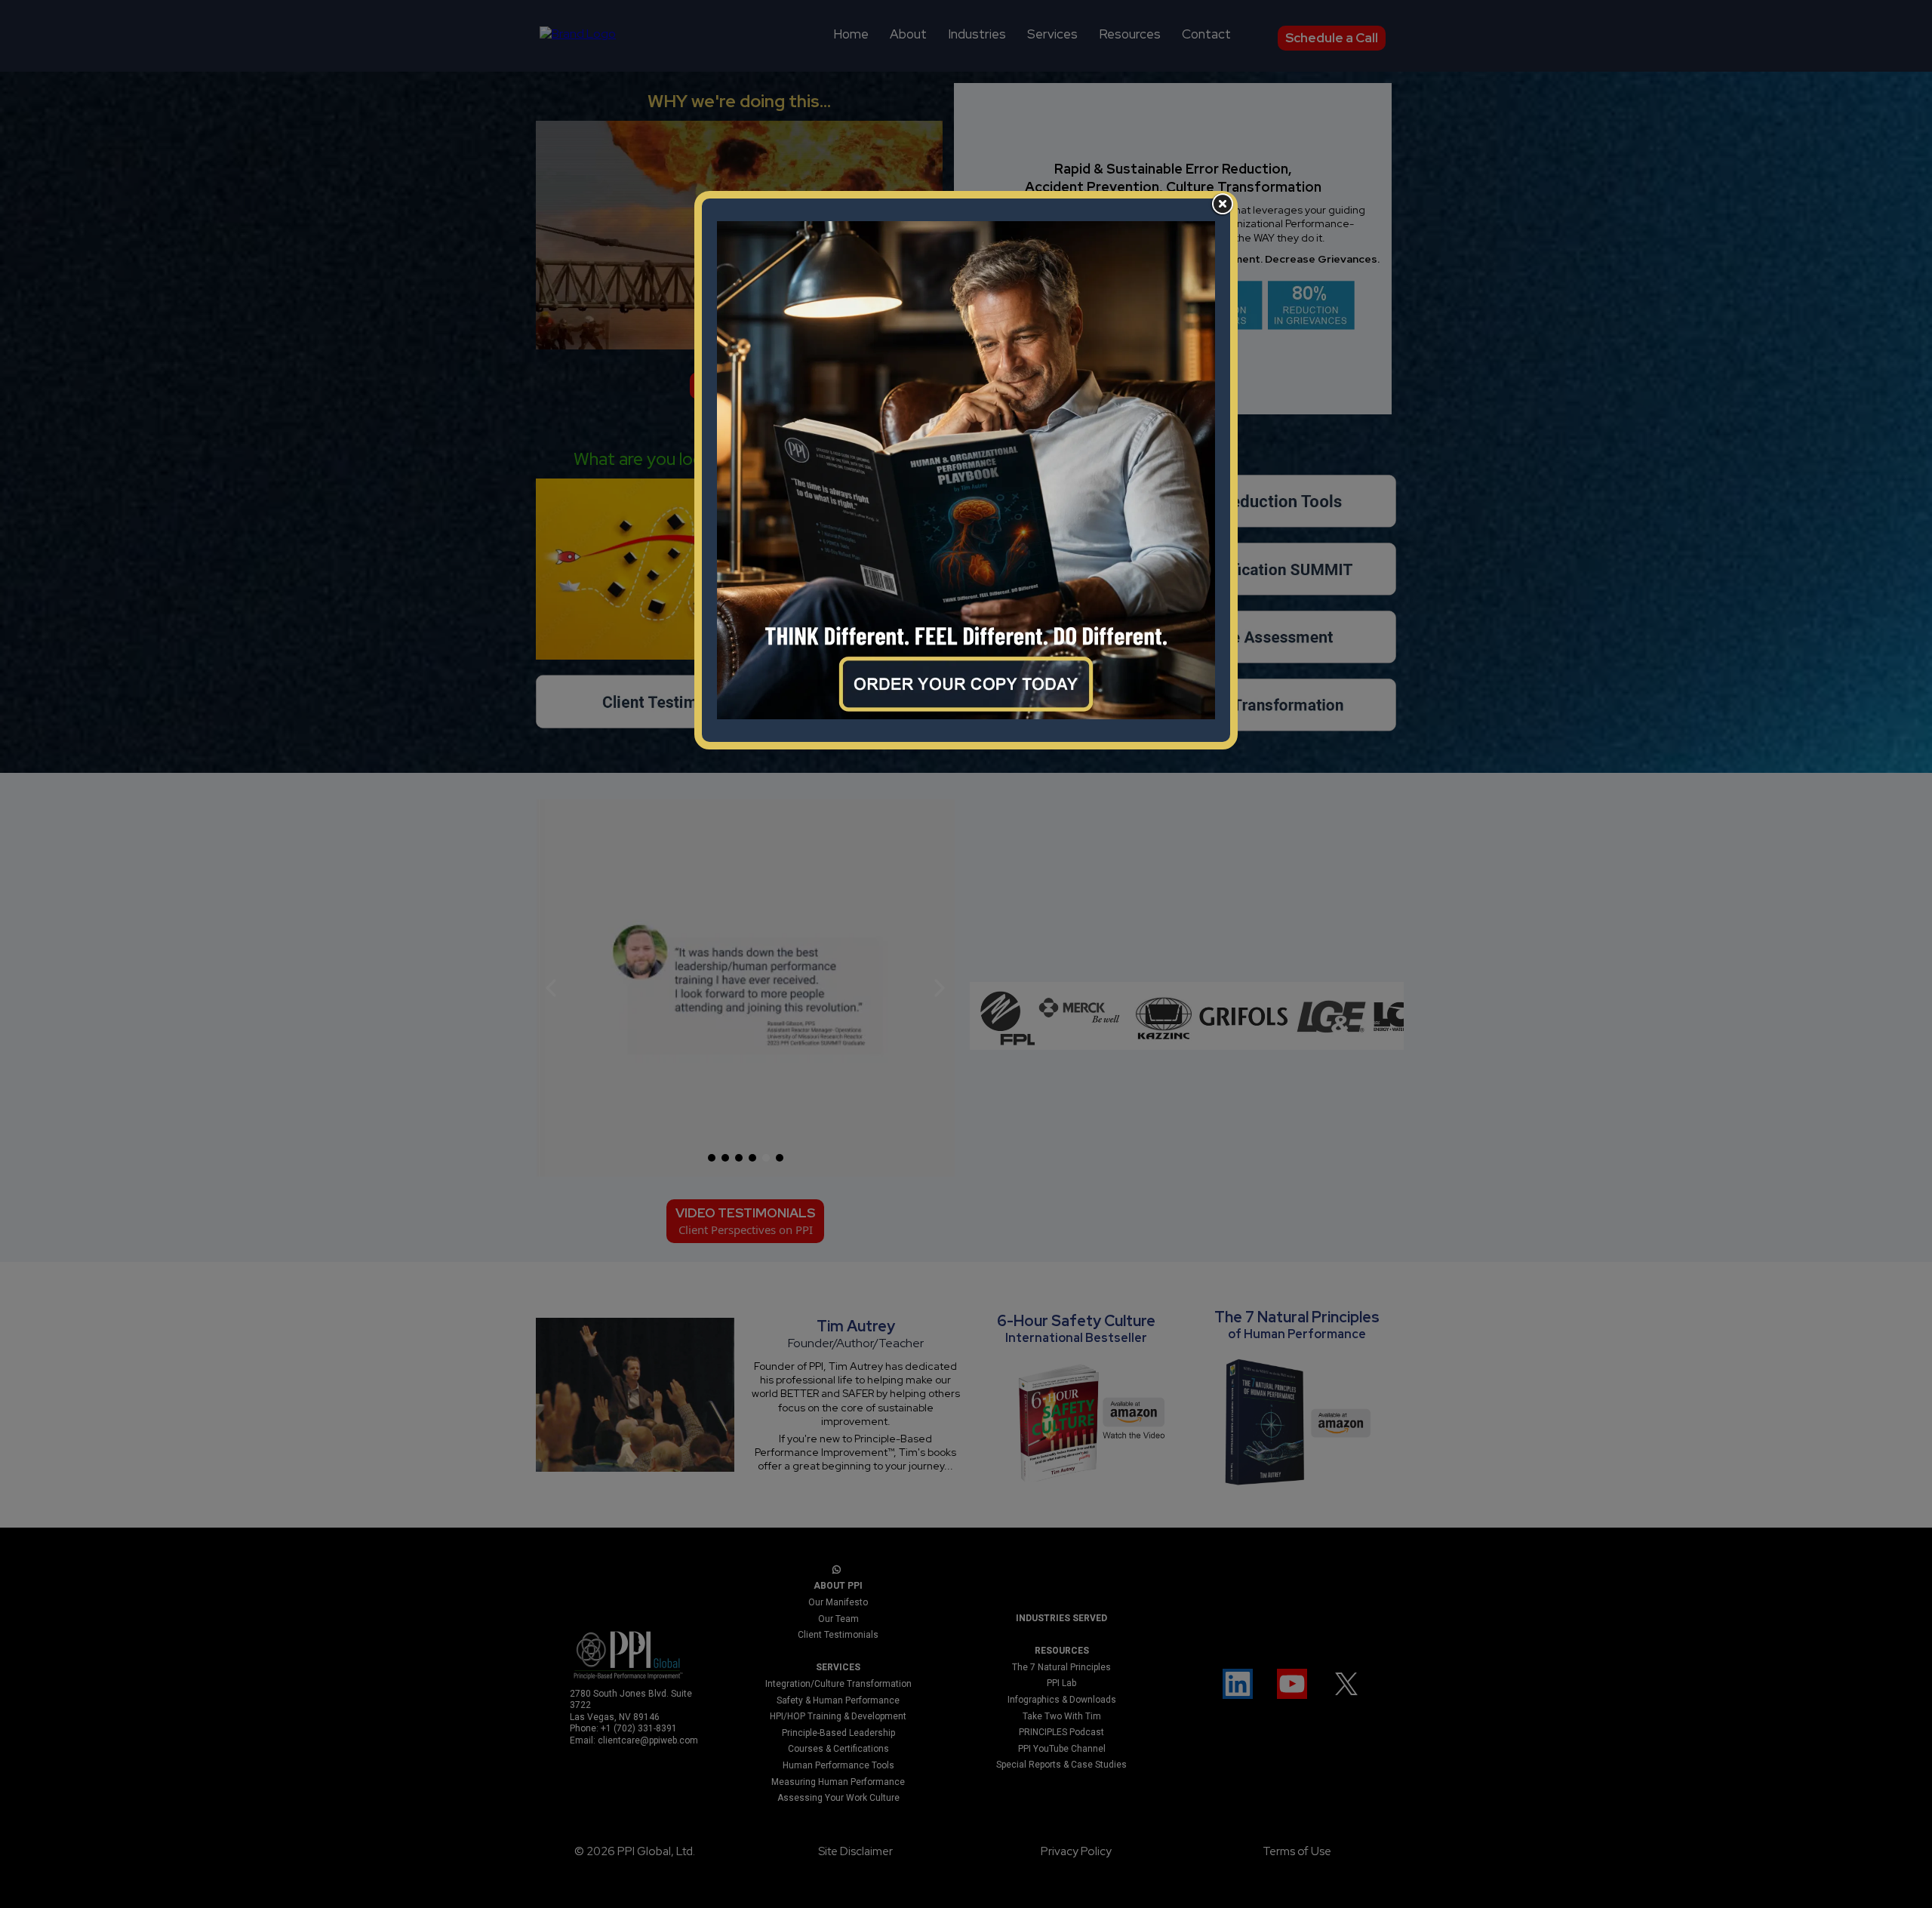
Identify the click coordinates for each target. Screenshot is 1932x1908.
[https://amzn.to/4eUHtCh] (966, 470)
